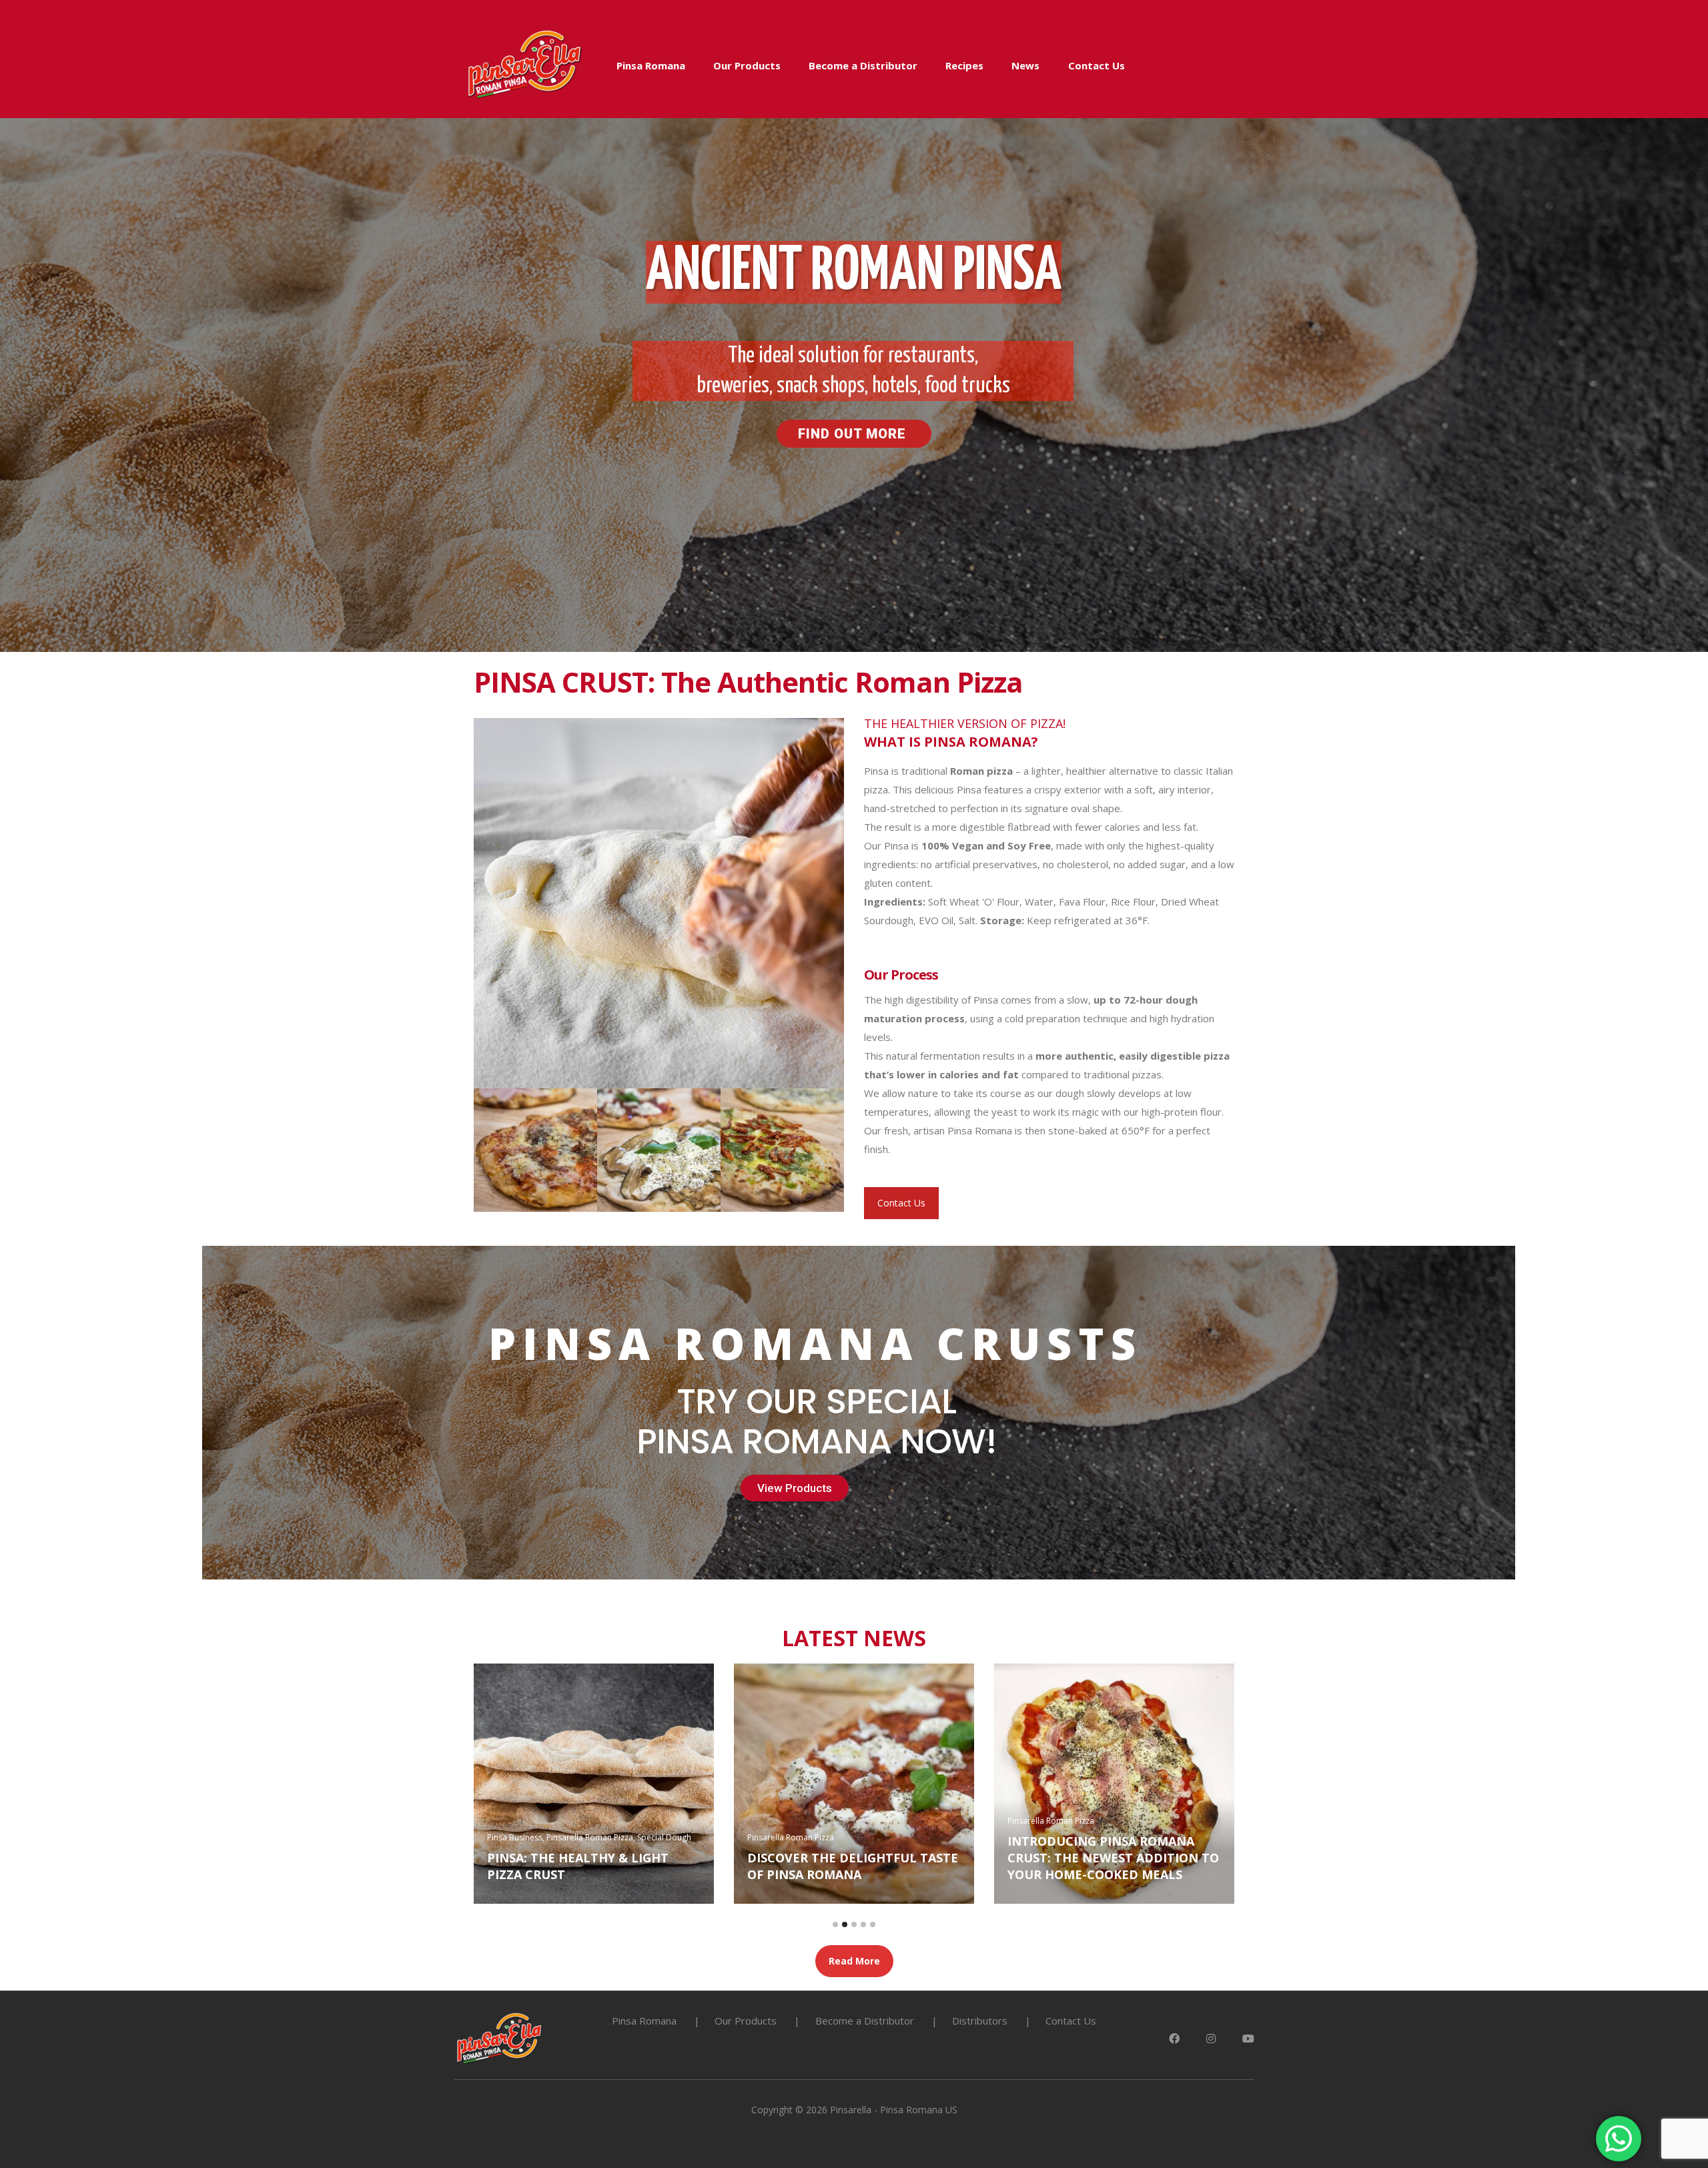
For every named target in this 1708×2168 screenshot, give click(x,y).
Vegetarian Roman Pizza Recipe (884, 1874)
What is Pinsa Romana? (1116, 1874)
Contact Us (1097, 65)
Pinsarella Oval (807, 1854)
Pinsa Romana (651, 65)
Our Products (747, 65)
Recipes (964, 65)
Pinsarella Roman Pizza (562, 1821)
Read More (854, 1961)
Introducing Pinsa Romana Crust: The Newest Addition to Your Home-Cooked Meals (624, 1858)
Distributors (980, 2021)
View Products (795, 1488)
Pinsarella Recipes (873, 1854)
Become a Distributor (863, 65)
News (1025, 65)
